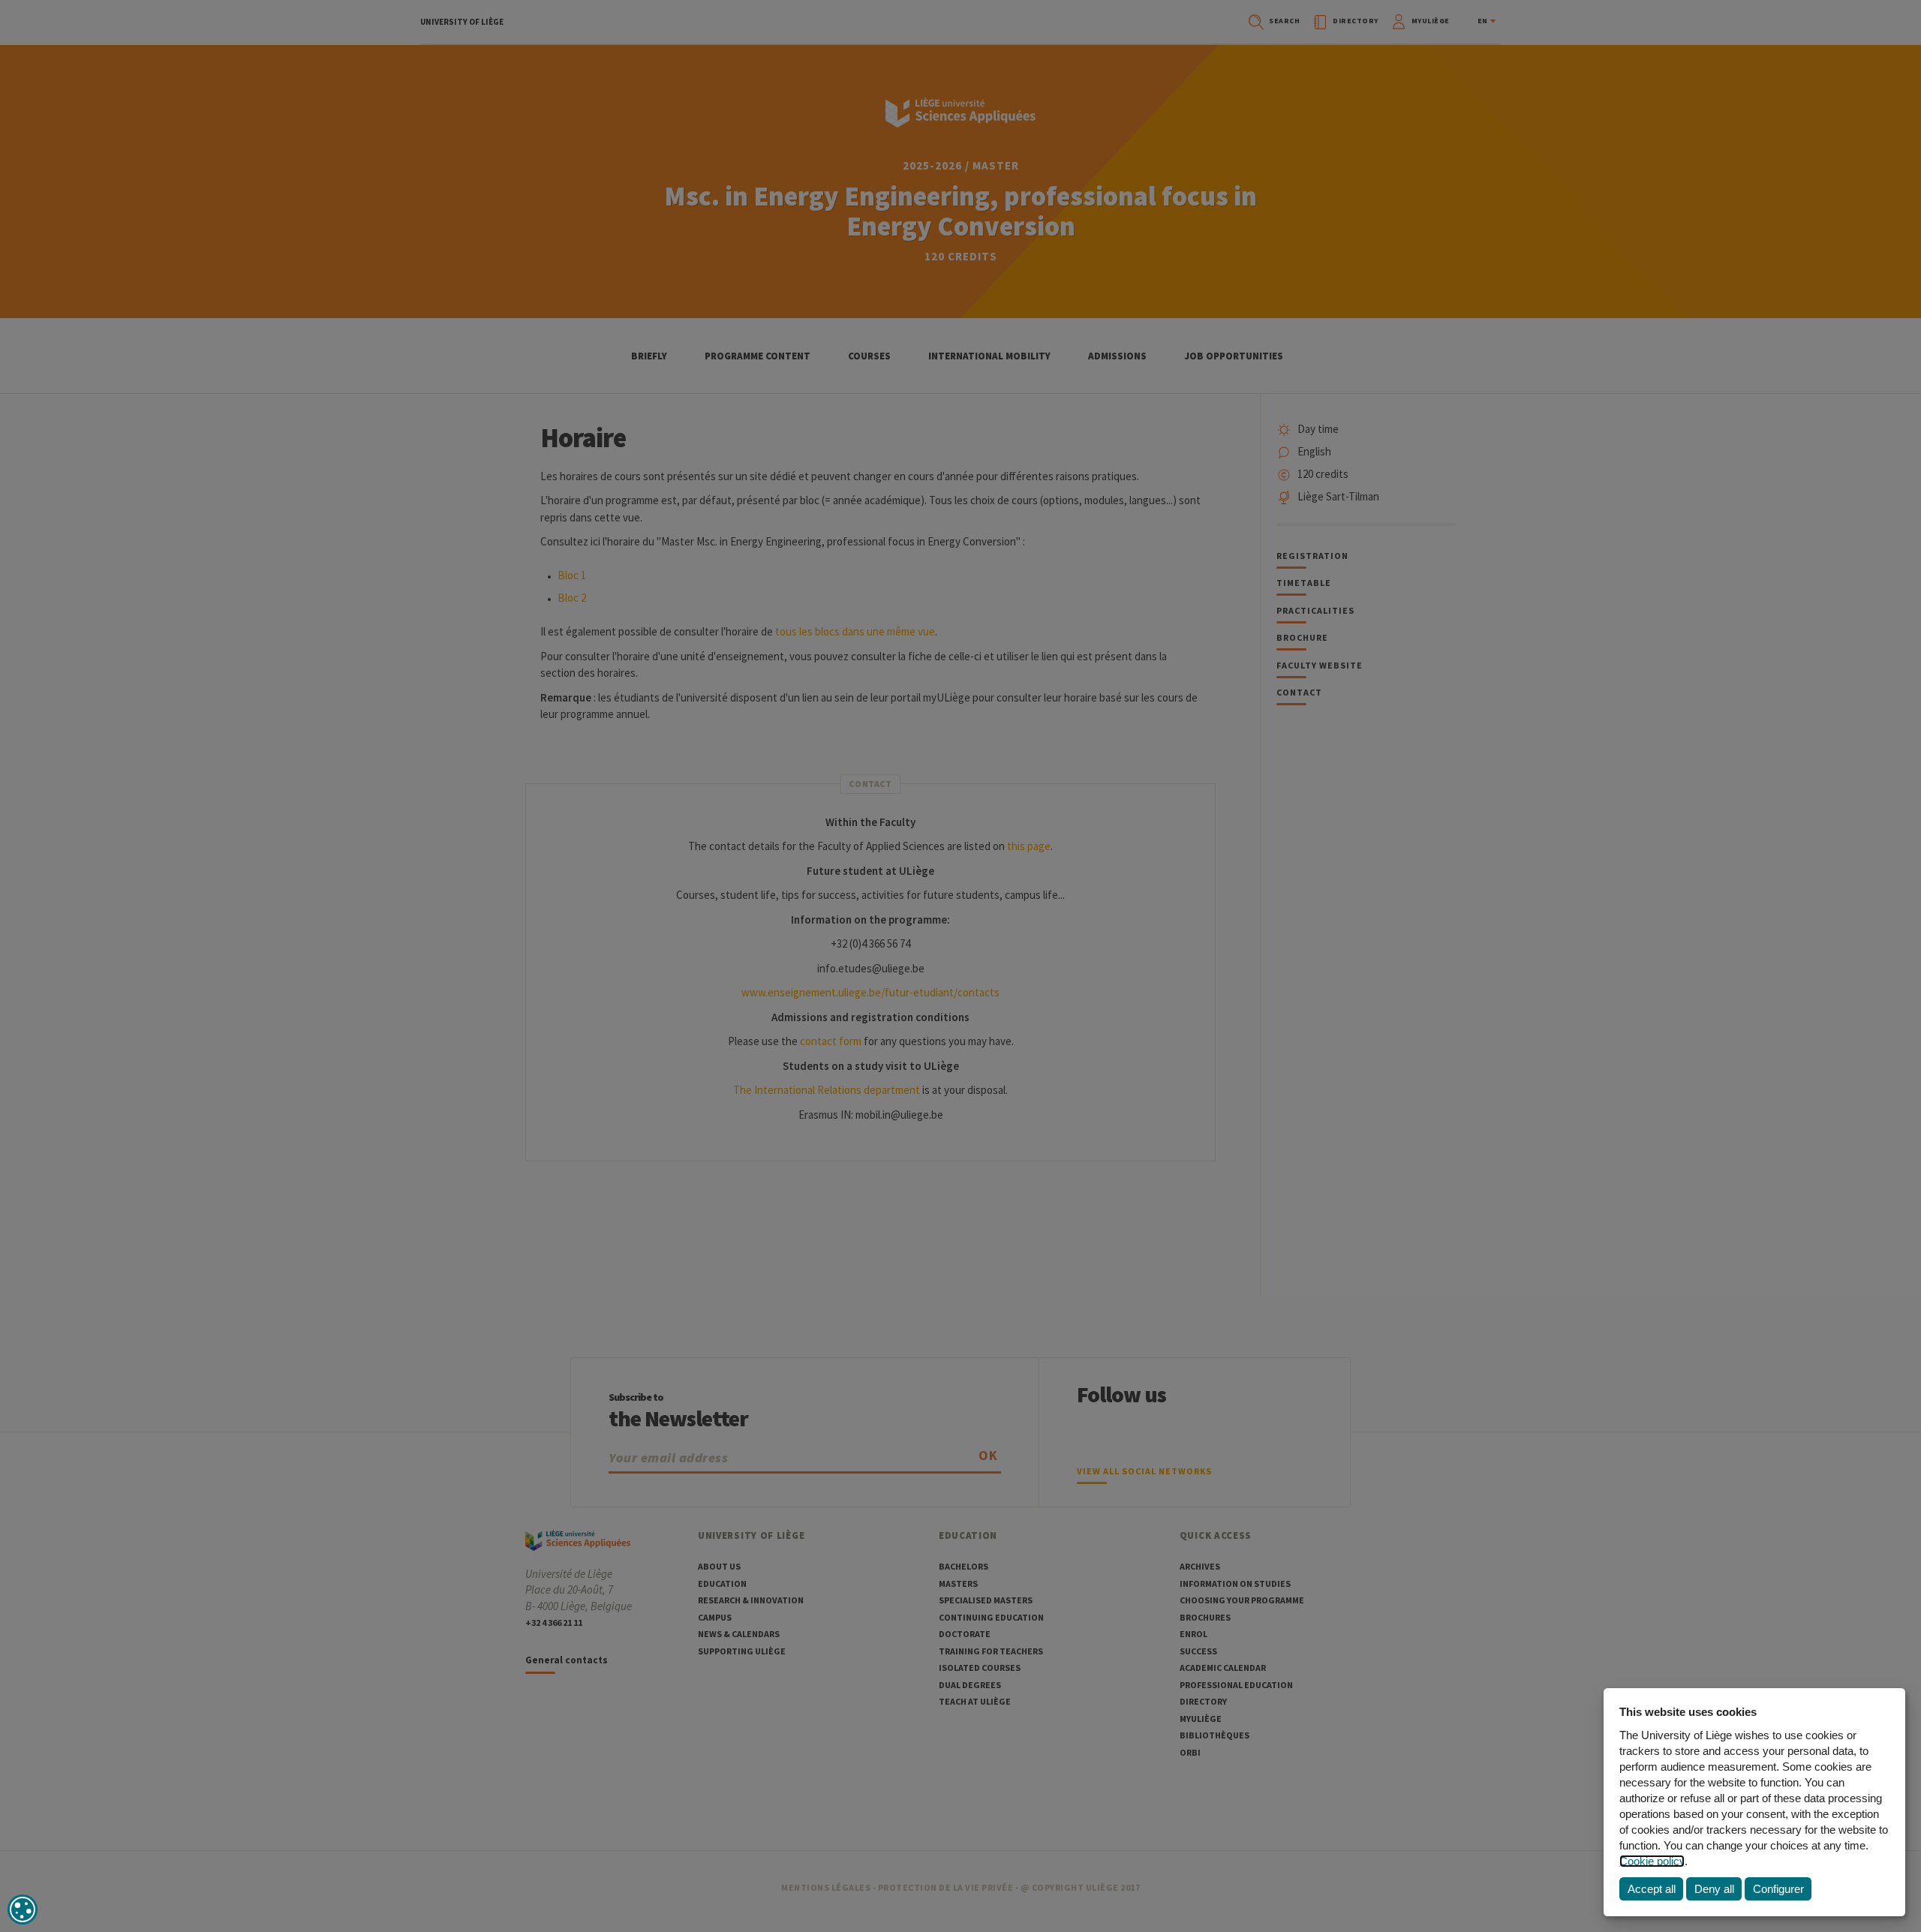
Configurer (1778, 1889)
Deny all (1714, 1889)
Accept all (1652, 1889)
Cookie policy (1652, 1861)
